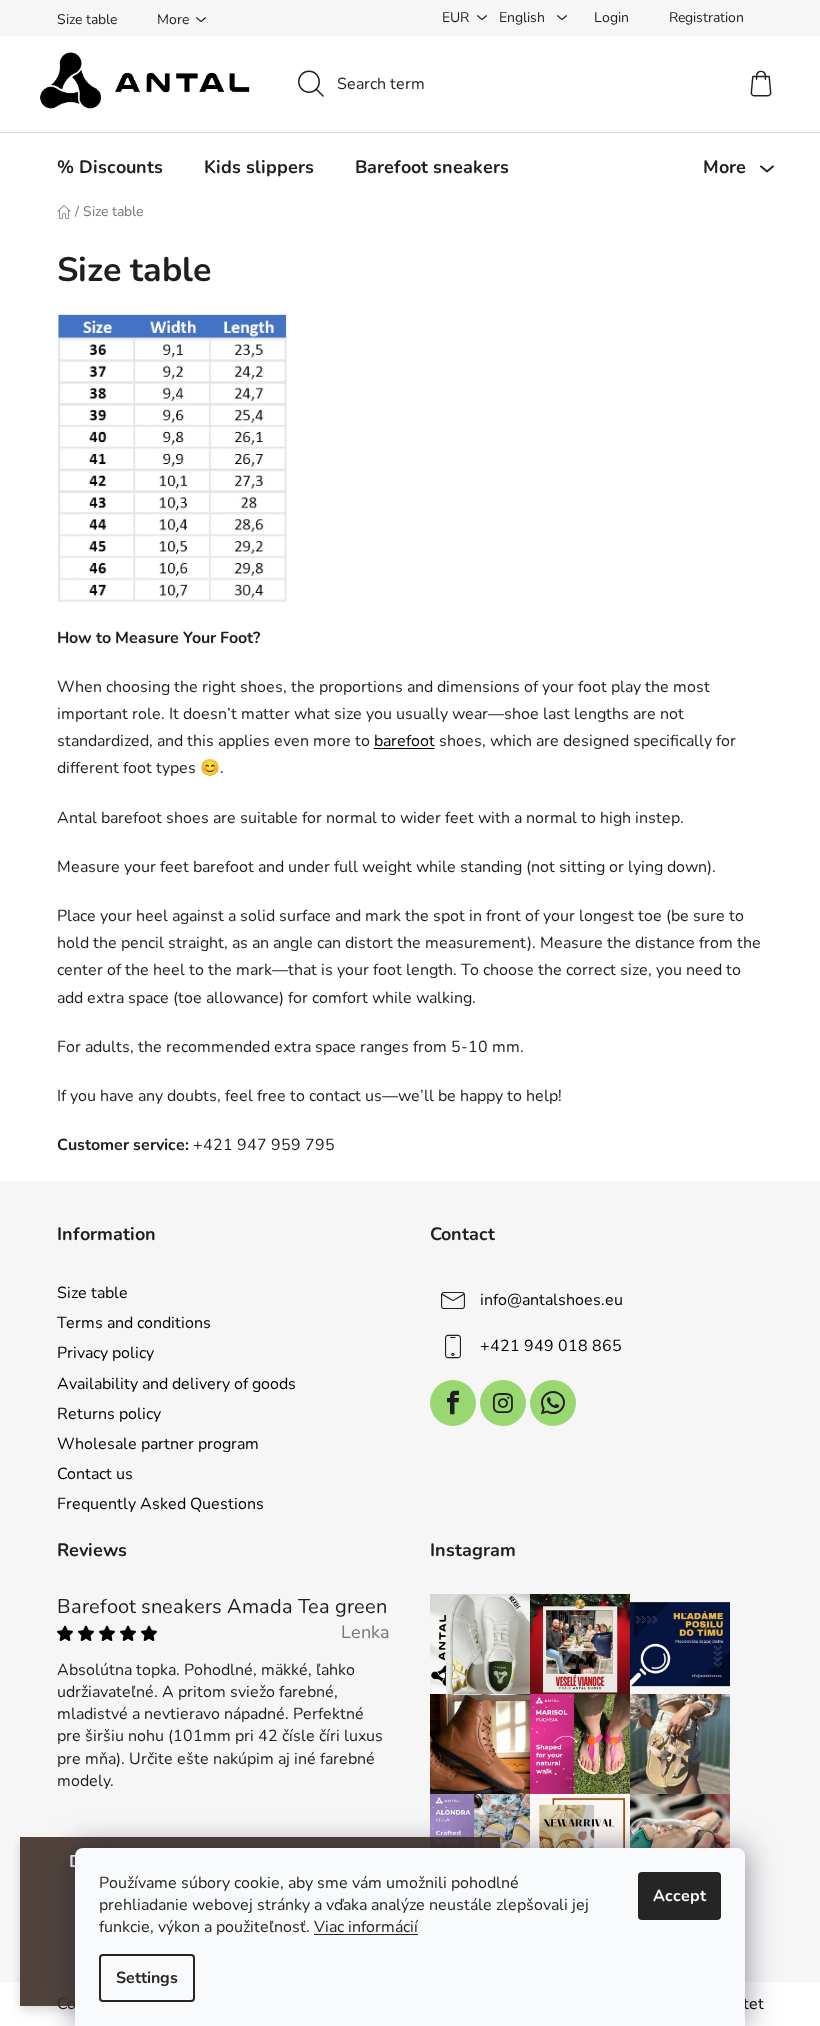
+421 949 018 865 (551, 1346)
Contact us (95, 1474)
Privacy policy (105, 1353)
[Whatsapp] (553, 1403)
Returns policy (109, 1414)
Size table (87, 19)
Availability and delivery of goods (176, 1384)
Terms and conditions (134, 1323)
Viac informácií (366, 1927)
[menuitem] (110, 167)
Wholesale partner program (158, 1444)
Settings (147, 1978)
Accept (679, 1896)
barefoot (404, 741)
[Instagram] (503, 1403)
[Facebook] (453, 1403)
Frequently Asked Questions (160, 1504)
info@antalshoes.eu (551, 1300)
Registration (706, 17)
